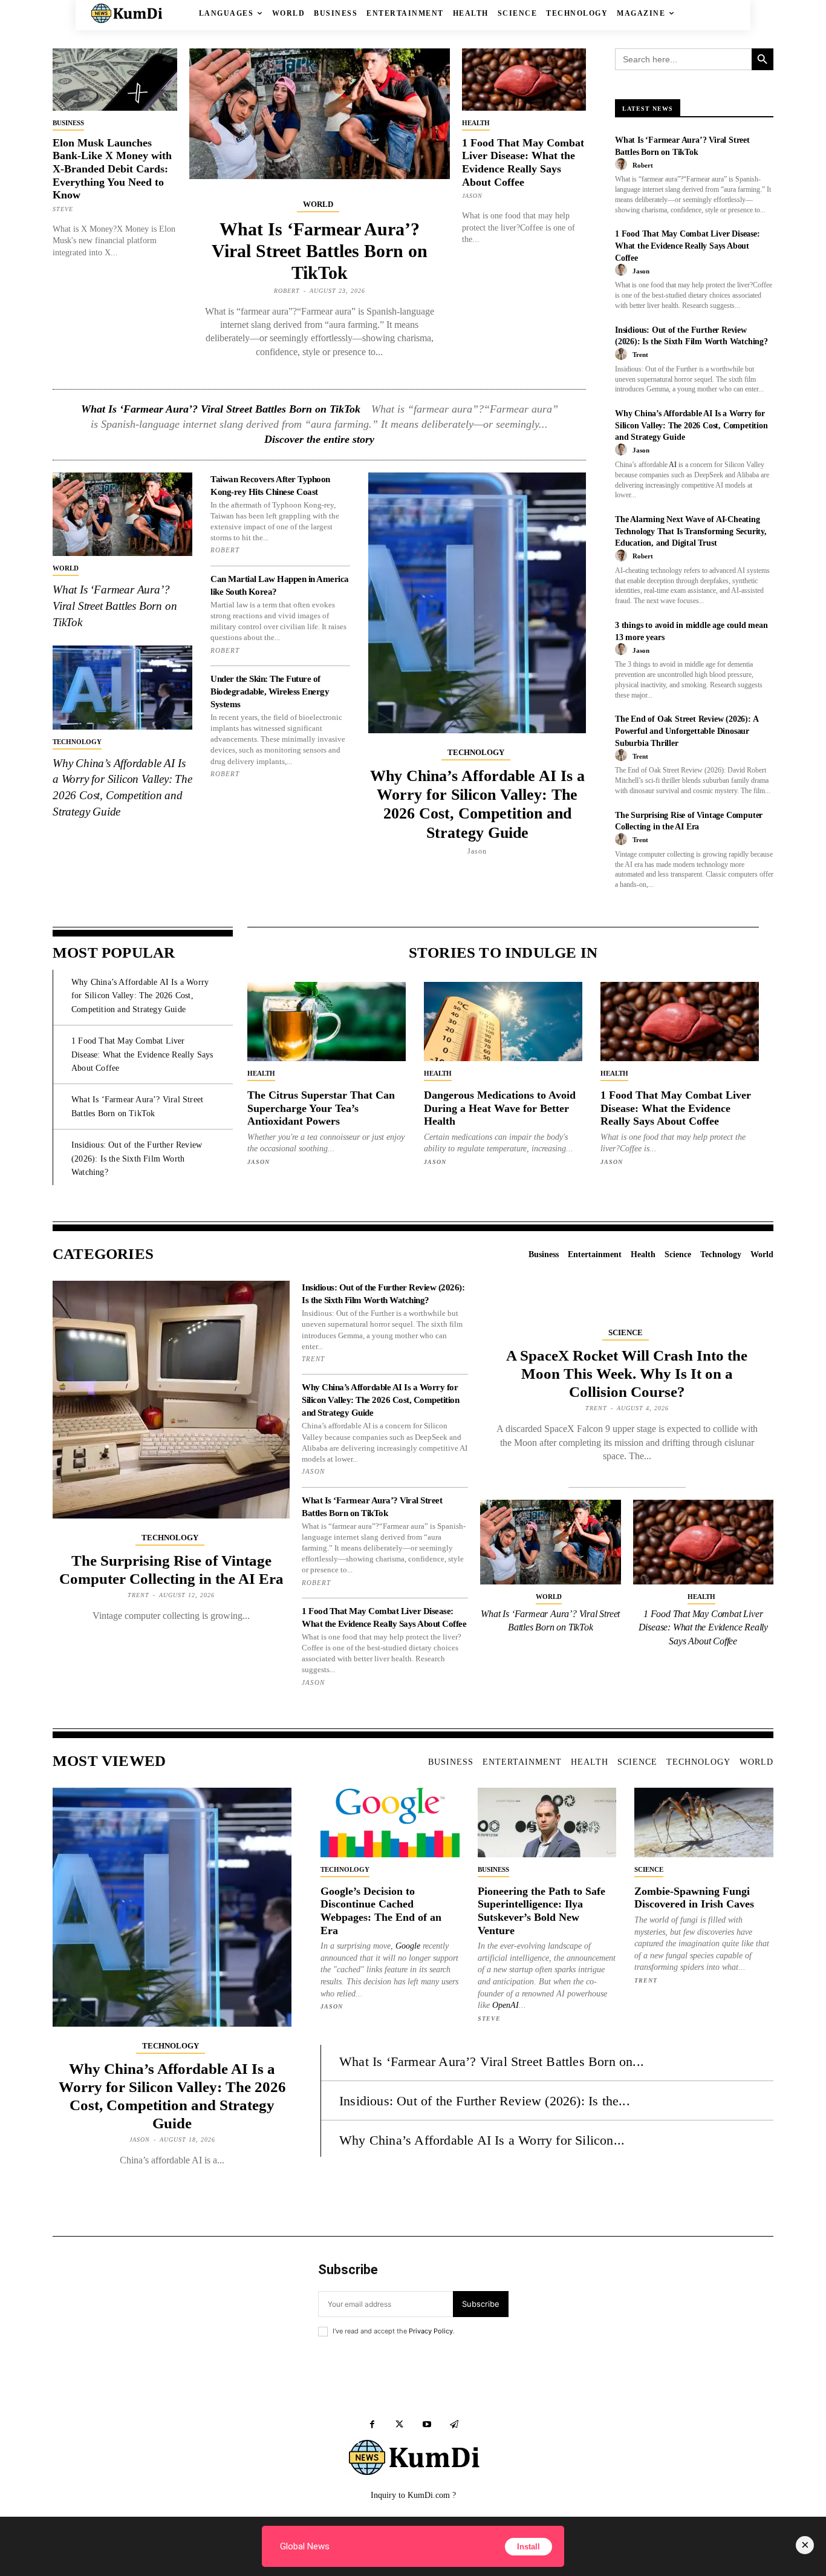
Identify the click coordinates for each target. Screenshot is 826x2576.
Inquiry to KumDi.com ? (413, 2495)
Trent (640, 355)
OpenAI (506, 2005)
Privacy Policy (431, 2331)
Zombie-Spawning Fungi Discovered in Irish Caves (694, 1898)
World (318, 204)
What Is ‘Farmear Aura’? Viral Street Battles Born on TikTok (320, 251)
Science (626, 1332)
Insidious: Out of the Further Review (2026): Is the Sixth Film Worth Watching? (137, 1159)
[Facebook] (372, 2424)
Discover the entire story (319, 439)
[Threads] (454, 2424)
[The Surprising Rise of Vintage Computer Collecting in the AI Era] (171, 1399)
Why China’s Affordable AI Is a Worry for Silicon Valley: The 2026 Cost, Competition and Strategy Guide (477, 804)
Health (476, 123)
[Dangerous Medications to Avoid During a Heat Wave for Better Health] (503, 1022)
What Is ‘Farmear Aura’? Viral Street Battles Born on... (492, 2061)
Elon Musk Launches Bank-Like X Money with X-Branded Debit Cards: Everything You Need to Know (112, 169)
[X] (399, 2424)
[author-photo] (623, 165)
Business (68, 123)
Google (408, 1946)
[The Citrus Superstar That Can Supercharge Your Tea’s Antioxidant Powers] (327, 1022)
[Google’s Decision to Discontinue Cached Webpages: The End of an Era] (390, 1822)
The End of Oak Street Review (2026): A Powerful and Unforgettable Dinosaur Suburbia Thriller (687, 731)
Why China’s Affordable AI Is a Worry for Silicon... (482, 2140)
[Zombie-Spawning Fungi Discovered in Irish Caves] (704, 1822)
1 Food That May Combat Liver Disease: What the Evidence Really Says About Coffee (523, 162)
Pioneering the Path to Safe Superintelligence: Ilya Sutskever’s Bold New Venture (541, 1911)
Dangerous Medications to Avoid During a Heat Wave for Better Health (500, 1108)
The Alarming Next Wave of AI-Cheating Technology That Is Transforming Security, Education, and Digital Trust (691, 531)
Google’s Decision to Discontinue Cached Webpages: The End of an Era (381, 1911)
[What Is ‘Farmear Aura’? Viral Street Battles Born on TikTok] (320, 114)
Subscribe (481, 2304)
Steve (63, 209)
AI (673, 465)
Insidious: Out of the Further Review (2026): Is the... (485, 2101)
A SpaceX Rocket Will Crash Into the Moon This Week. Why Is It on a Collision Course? (627, 1374)
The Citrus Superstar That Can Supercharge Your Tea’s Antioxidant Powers (321, 1108)
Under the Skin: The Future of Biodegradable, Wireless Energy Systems (270, 691)
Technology (77, 742)
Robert (287, 291)
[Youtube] (427, 2424)
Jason (472, 196)
